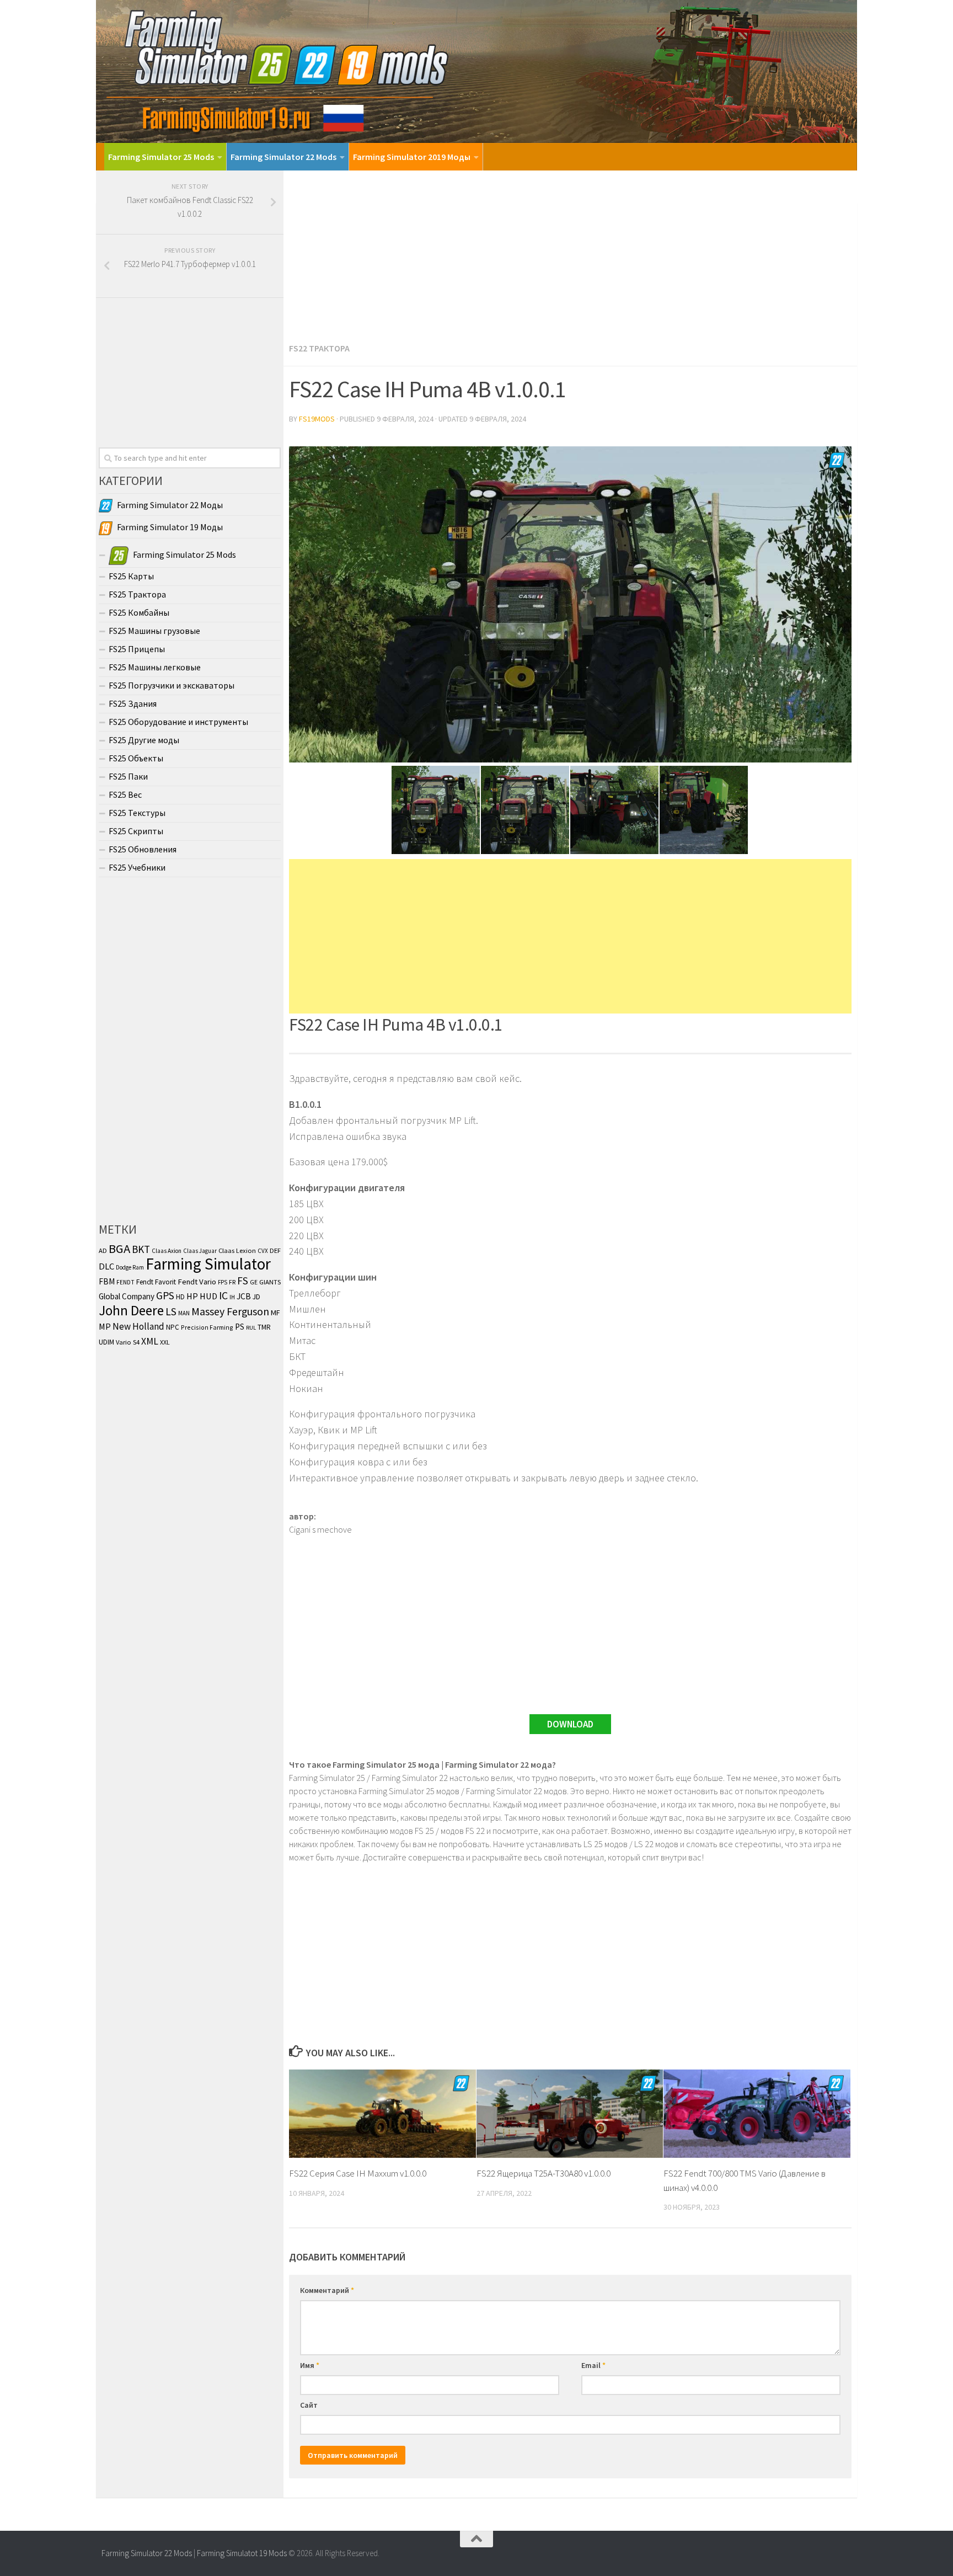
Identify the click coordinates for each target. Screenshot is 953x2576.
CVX (263, 1251)
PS (240, 1327)
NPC (173, 1327)
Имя (310, 2365)
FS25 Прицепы (137, 649)
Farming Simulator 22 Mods (283, 157)
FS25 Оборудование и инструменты (178, 722)
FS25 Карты (131, 576)
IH (232, 1297)
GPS (165, 1295)
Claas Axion (167, 1251)
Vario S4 (128, 1342)
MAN (184, 1313)
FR (232, 1282)
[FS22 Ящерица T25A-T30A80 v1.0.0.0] (570, 2114)
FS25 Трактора (137, 594)
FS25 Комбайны (139, 612)
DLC (106, 1266)
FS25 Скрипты (136, 831)
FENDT (125, 1282)
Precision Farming (207, 1327)
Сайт (309, 2405)
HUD (208, 1296)
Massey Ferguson (230, 1311)
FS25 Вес (125, 794)
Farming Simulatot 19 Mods (242, 2553)
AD (103, 1250)
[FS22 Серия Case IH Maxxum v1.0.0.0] (382, 2114)
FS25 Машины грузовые (154, 631)
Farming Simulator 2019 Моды (412, 157)
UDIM (106, 1342)
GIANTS (270, 1282)
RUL (251, 1328)
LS (171, 1311)
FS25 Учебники (137, 867)
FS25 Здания (133, 703)
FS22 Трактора (319, 348)
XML (150, 1341)
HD (180, 1297)
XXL (165, 1342)
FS (243, 1281)
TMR (264, 1327)
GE (254, 1282)
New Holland (138, 1326)
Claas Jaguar (200, 1251)
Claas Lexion (237, 1250)
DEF (275, 1250)
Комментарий (327, 2290)
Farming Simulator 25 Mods (161, 157)
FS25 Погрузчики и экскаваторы (172, 685)
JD (256, 1297)
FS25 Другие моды (144, 740)
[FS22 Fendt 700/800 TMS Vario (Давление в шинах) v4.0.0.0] (757, 2114)
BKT (141, 1249)
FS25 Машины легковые (155, 667)
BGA (119, 1249)
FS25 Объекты (136, 758)
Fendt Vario (197, 1282)
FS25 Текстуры (137, 813)
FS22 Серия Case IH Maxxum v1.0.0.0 (358, 2173)
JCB (244, 1296)
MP (105, 1326)
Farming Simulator (208, 1264)
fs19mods (317, 419)
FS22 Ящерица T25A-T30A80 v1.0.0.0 (544, 2173)
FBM (107, 1281)
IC (223, 1295)
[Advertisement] (570, 253)
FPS (223, 1282)
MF (275, 1313)
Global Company (127, 1296)
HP (192, 1296)
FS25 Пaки (128, 776)
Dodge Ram (130, 1267)
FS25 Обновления (143, 849)
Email (593, 2365)
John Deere (131, 1310)
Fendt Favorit (156, 1282)
